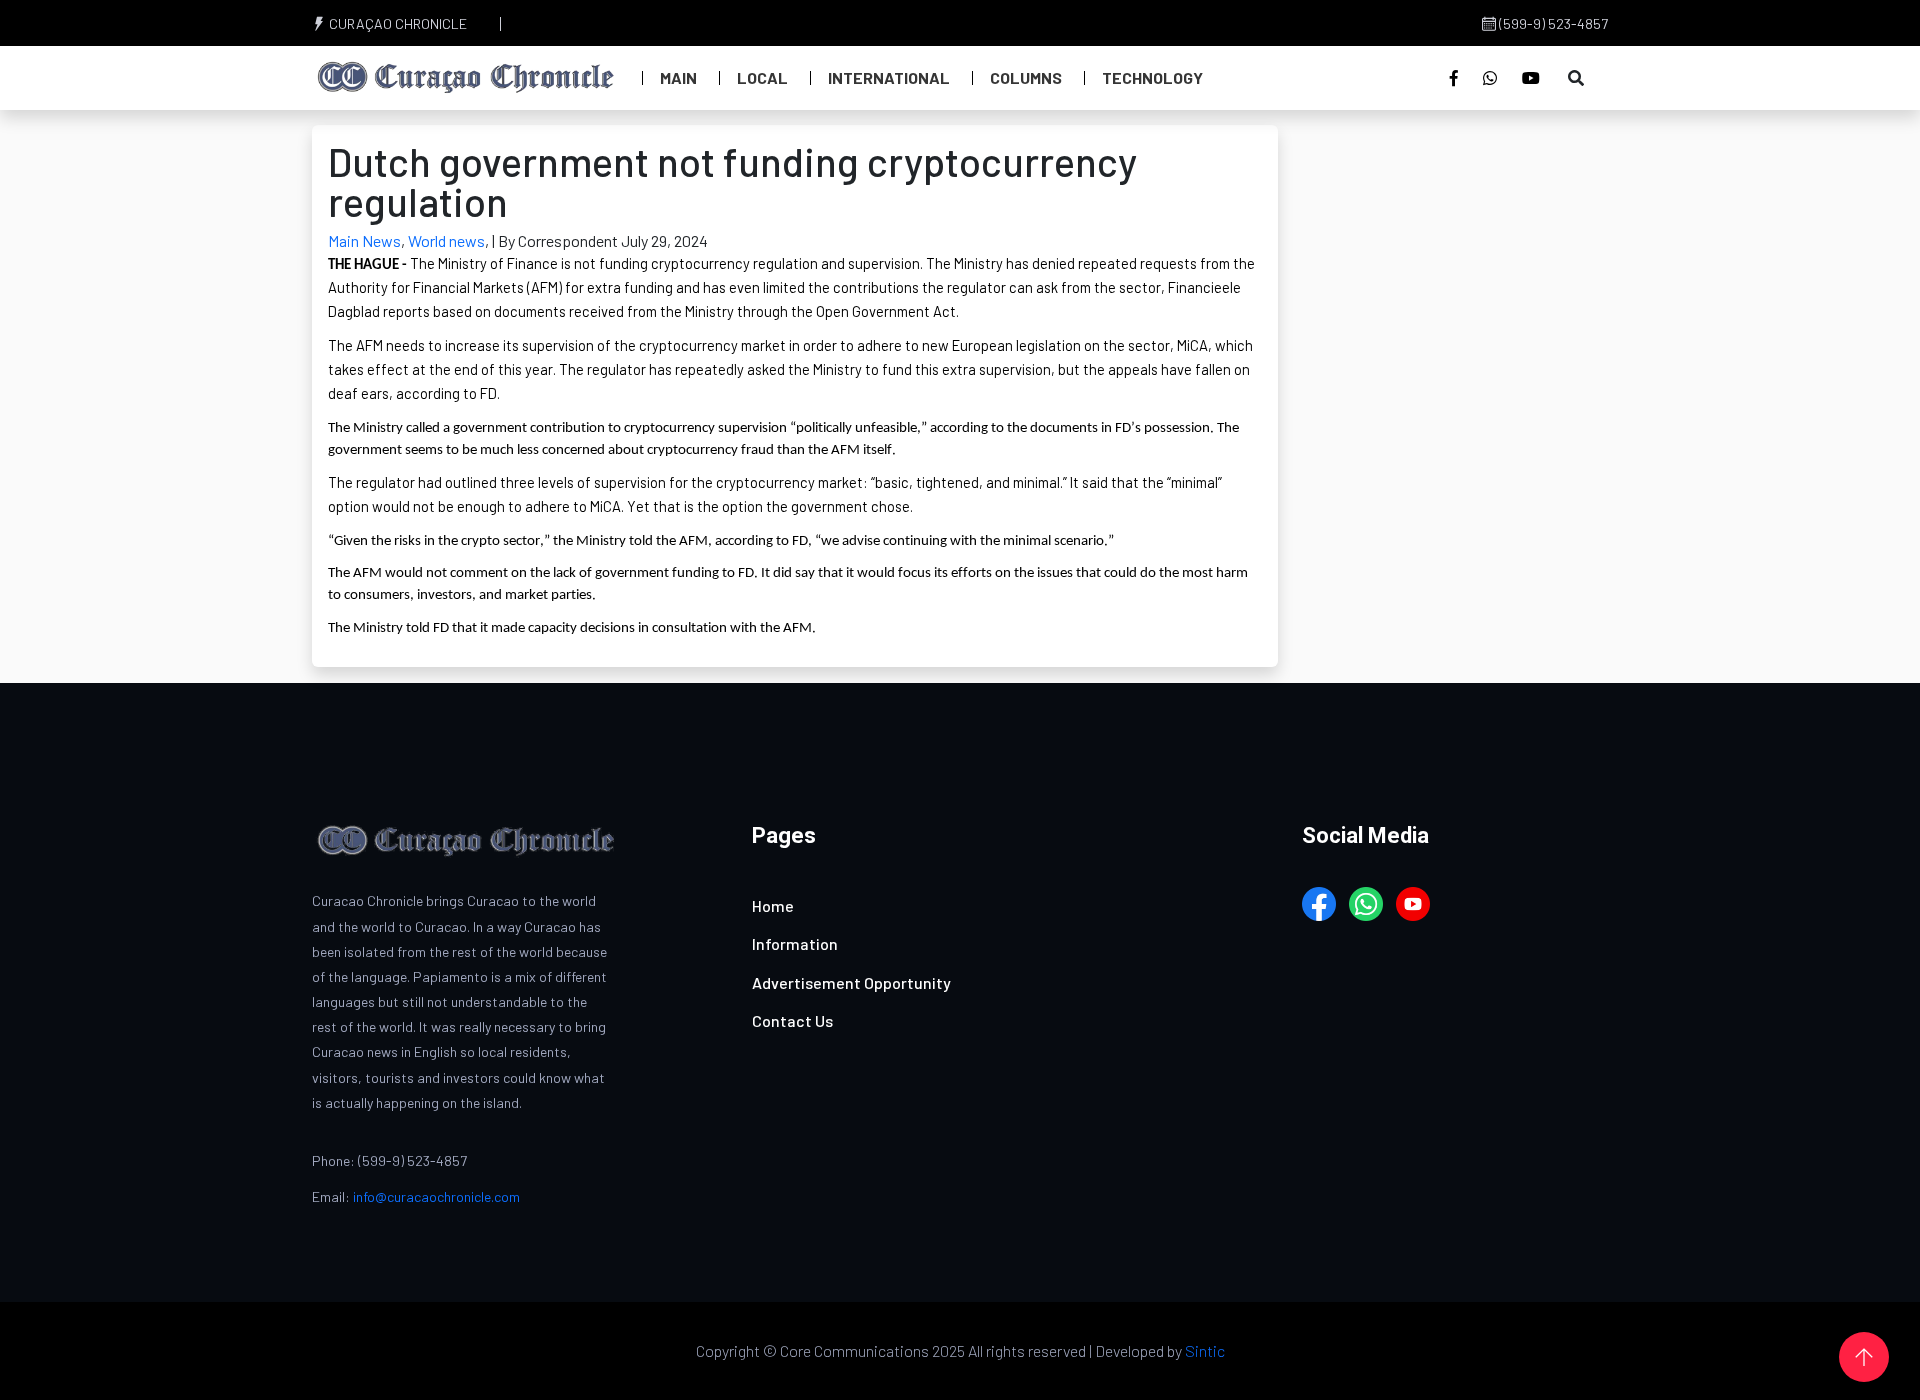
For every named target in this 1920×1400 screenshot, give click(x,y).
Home (773, 905)
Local (762, 77)
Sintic (1205, 1350)
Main (678, 77)
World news (446, 240)
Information (795, 943)
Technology (1152, 77)
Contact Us (792, 1020)
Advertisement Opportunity (851, 982)
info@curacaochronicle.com (436, 1196)
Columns (1026, 77)
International (889, 77)
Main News (364, 240)
